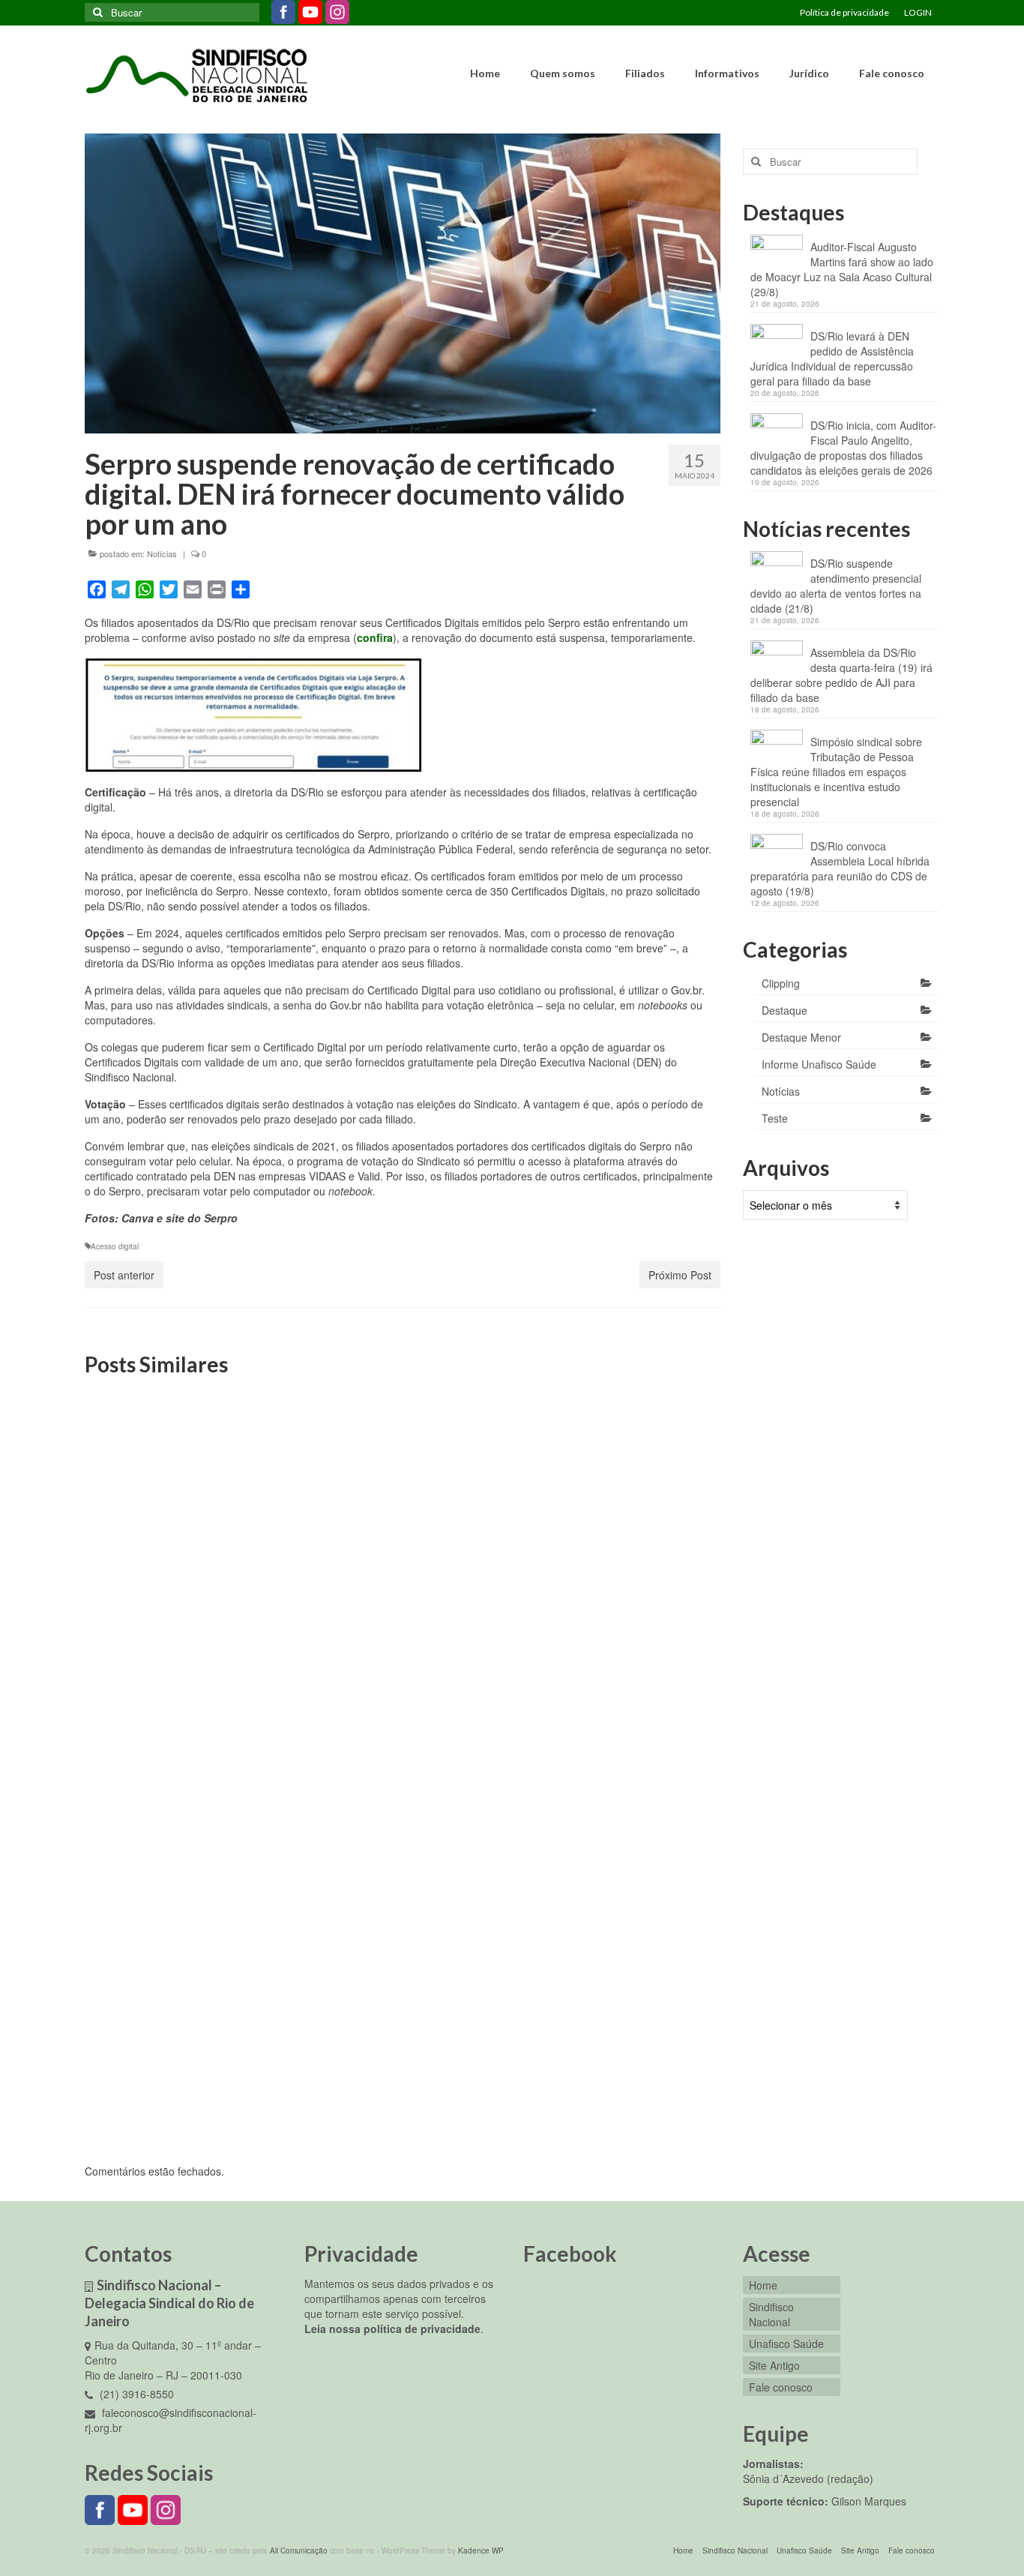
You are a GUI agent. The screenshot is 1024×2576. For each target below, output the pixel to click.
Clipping (781, 983)
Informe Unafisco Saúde (819, 1064)
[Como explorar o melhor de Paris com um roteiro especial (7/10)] (402, 1487)
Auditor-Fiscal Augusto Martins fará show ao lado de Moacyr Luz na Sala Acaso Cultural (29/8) (842, 269)
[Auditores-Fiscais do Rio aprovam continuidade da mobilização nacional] (619, 1877)
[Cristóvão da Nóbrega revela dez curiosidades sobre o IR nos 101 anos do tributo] (402, 1877)
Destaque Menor (801, 1037)
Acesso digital (115, 1246)
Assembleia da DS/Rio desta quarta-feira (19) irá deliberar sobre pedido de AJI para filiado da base (841, 675)
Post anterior (124, 1275)
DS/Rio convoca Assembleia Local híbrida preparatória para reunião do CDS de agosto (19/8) (840, 868)
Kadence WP (481, 2551)
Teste (775, 1118)
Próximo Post (680, 1275)
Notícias (162, 553)
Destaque (784, 1010)
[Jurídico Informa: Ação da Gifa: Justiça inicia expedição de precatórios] (186, 1487)
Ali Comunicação (299, 2551)
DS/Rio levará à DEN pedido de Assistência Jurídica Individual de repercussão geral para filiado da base (832, 358)
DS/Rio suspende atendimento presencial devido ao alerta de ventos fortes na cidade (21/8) (836, 586)
